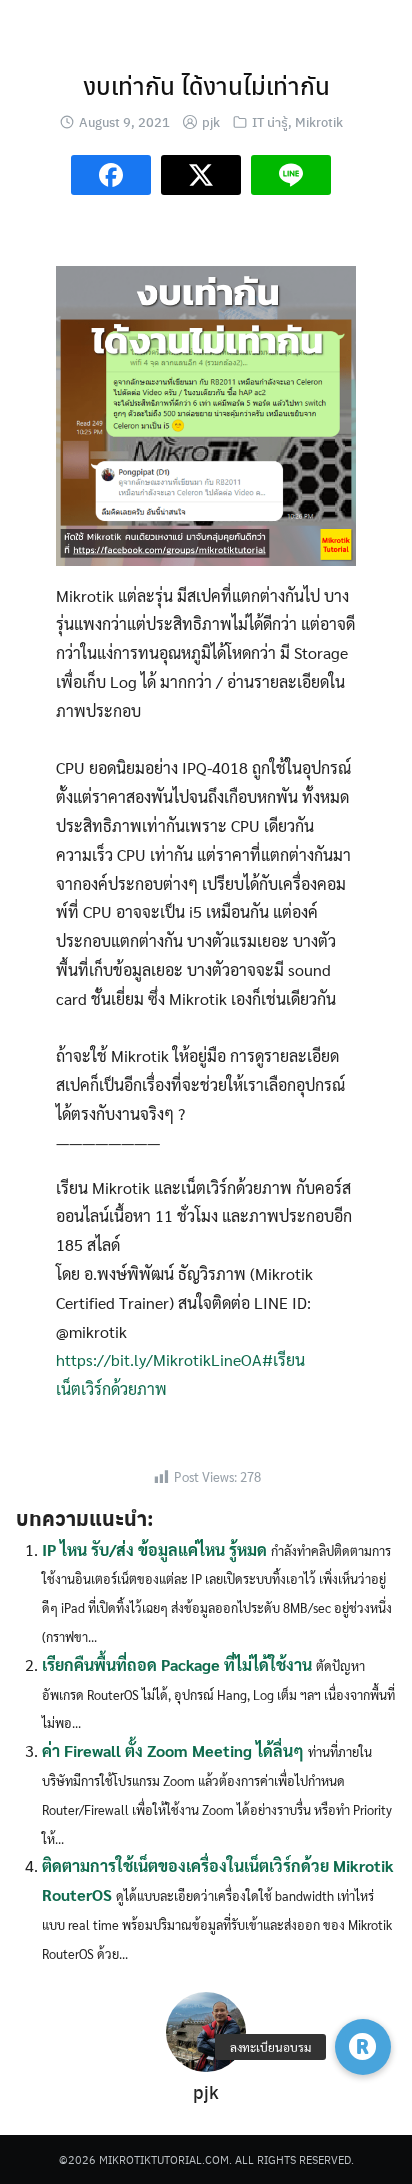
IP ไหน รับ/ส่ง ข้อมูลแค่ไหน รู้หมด (154, 1549)
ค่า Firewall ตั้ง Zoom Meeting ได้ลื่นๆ (173, 1750)
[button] (363, 2047)
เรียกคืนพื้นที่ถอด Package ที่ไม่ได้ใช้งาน (177, 1664)
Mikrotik (319, 121)
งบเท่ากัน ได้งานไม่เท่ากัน (206, 85)
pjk (211, 121)
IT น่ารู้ (270, 121)
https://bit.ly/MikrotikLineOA (159, 1359)
